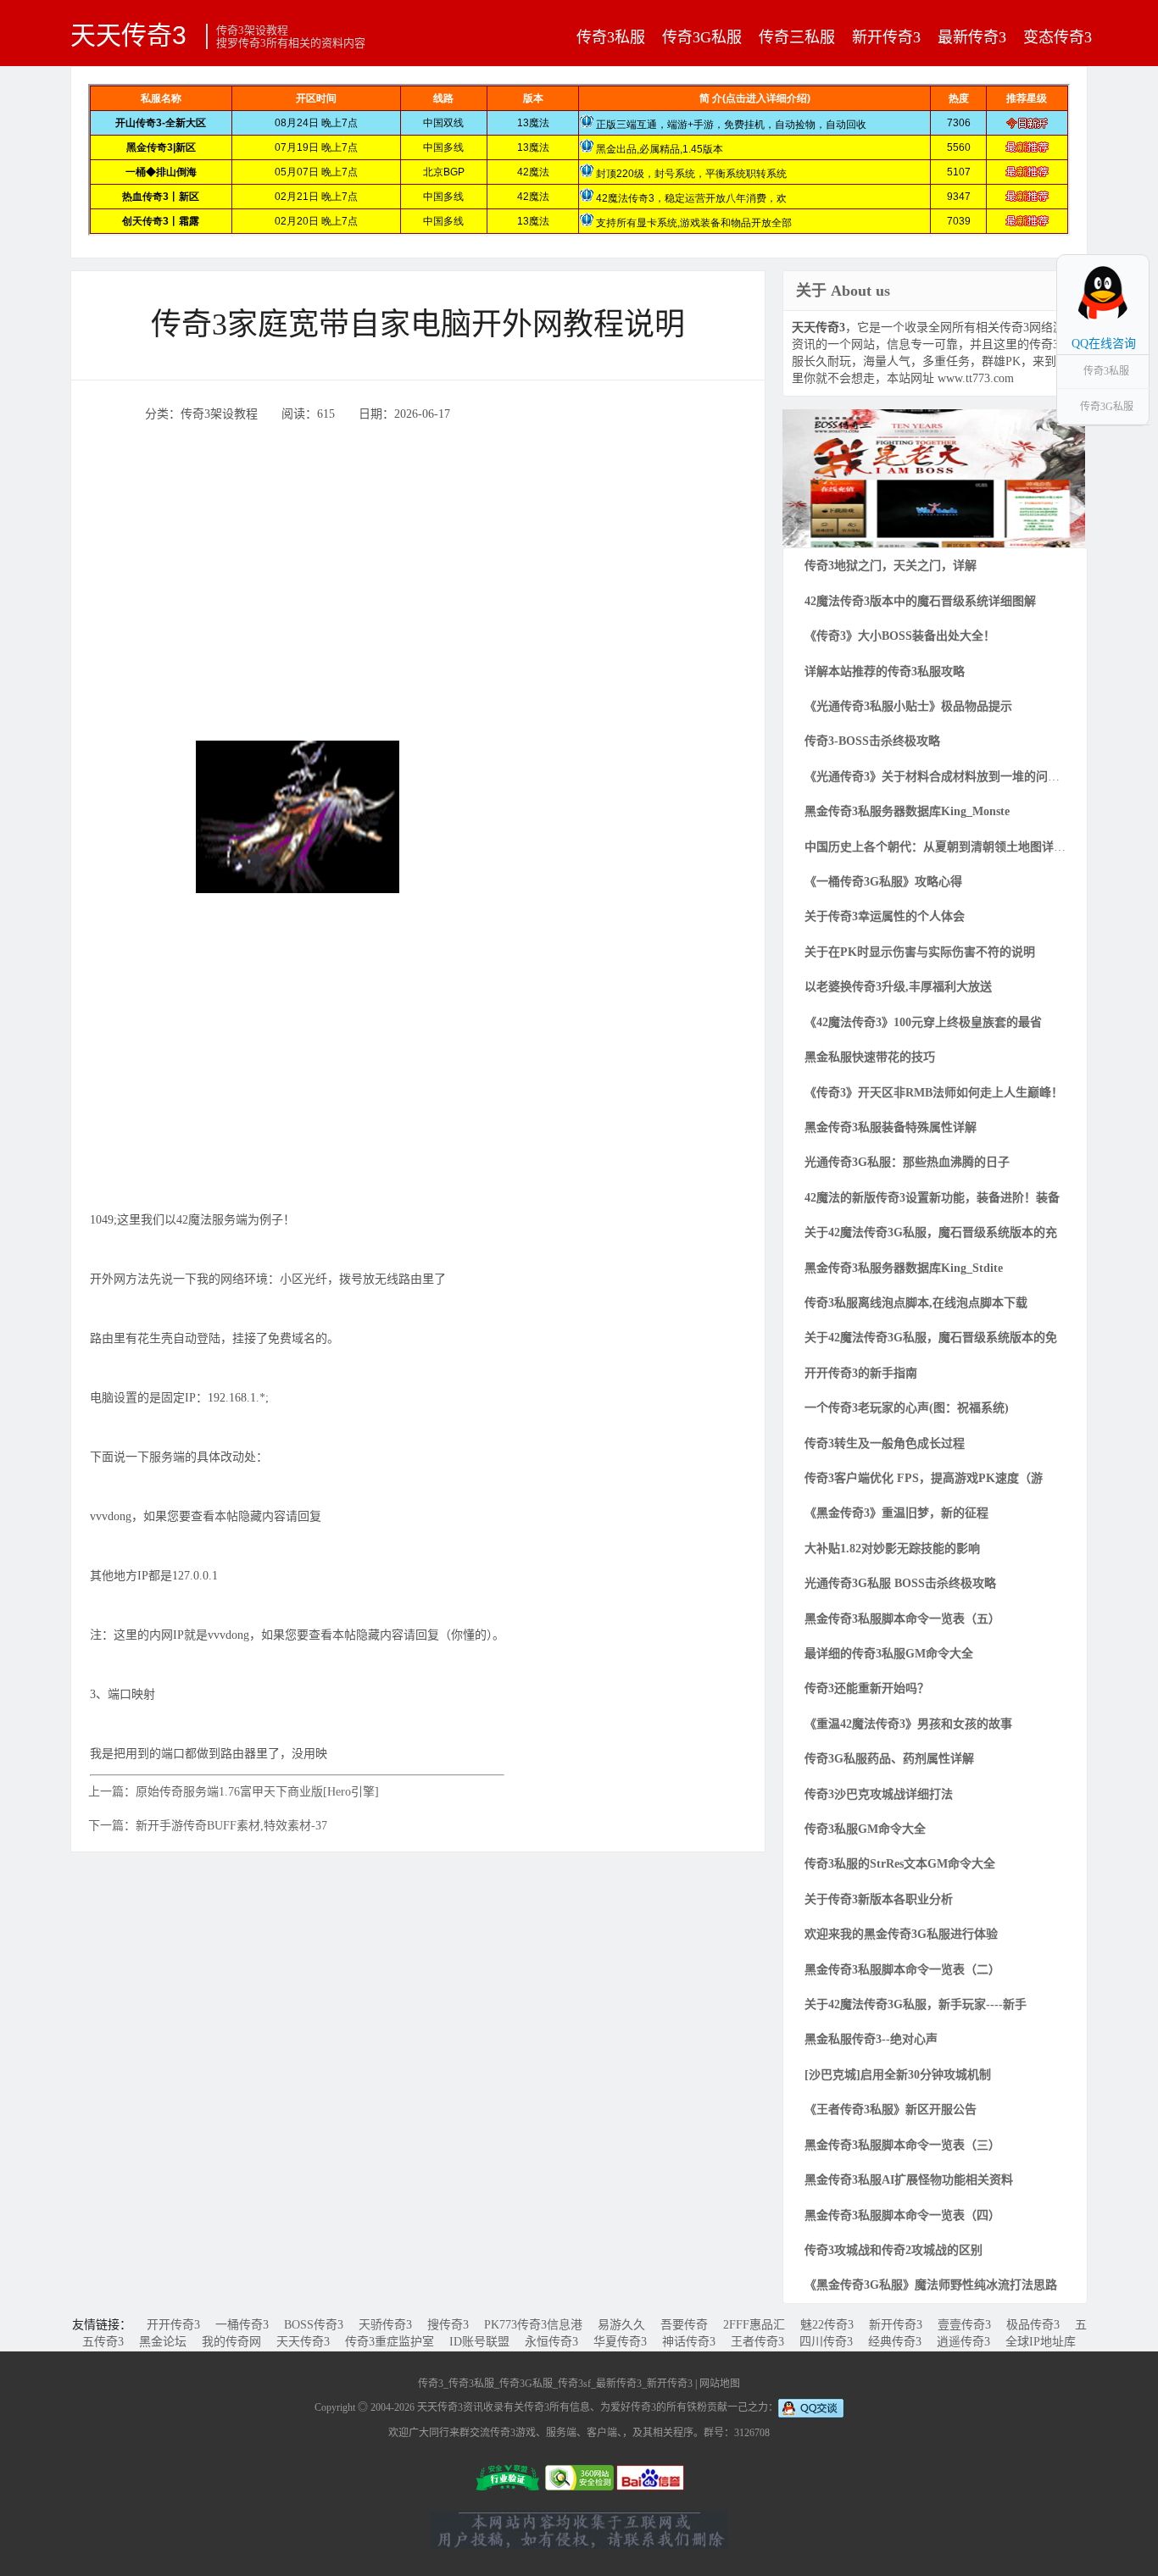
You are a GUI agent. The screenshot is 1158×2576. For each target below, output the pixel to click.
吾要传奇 (684, 2325)
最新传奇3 (972, 37)
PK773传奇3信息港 (533, 2325)
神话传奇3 (689, 2342)
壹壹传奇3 (964, 2325)
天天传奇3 (128, 35)
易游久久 (621, 2325)
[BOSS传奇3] (934, 477)
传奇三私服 (797, 37)
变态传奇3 (1058, 37)
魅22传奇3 (827, 2325)
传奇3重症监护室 (390, 2342)
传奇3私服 (611, 37)
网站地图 (720, 2384)
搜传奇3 (448, 2325)
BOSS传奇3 (314, 2325)
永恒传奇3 (551, 2342)
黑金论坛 (163, 2342)
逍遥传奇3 (963, 2342)
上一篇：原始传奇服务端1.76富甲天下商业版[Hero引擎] (234, 1792)
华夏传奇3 (620, 2342)
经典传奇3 (895, 2342)
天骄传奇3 (385, 2325)
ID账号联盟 (479, 2342)
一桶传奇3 (242, 2325)
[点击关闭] (1131, 254)
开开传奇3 (173, 2325)
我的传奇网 (231, 2342)
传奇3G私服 (702, 37)
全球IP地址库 (1041, 2342)
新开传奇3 (886, 37)
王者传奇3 (757, 2342)
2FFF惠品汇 (754, 2325)
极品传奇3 (1033, 2325)
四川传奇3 (826, 2342)
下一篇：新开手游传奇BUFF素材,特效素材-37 (208, 1826)
